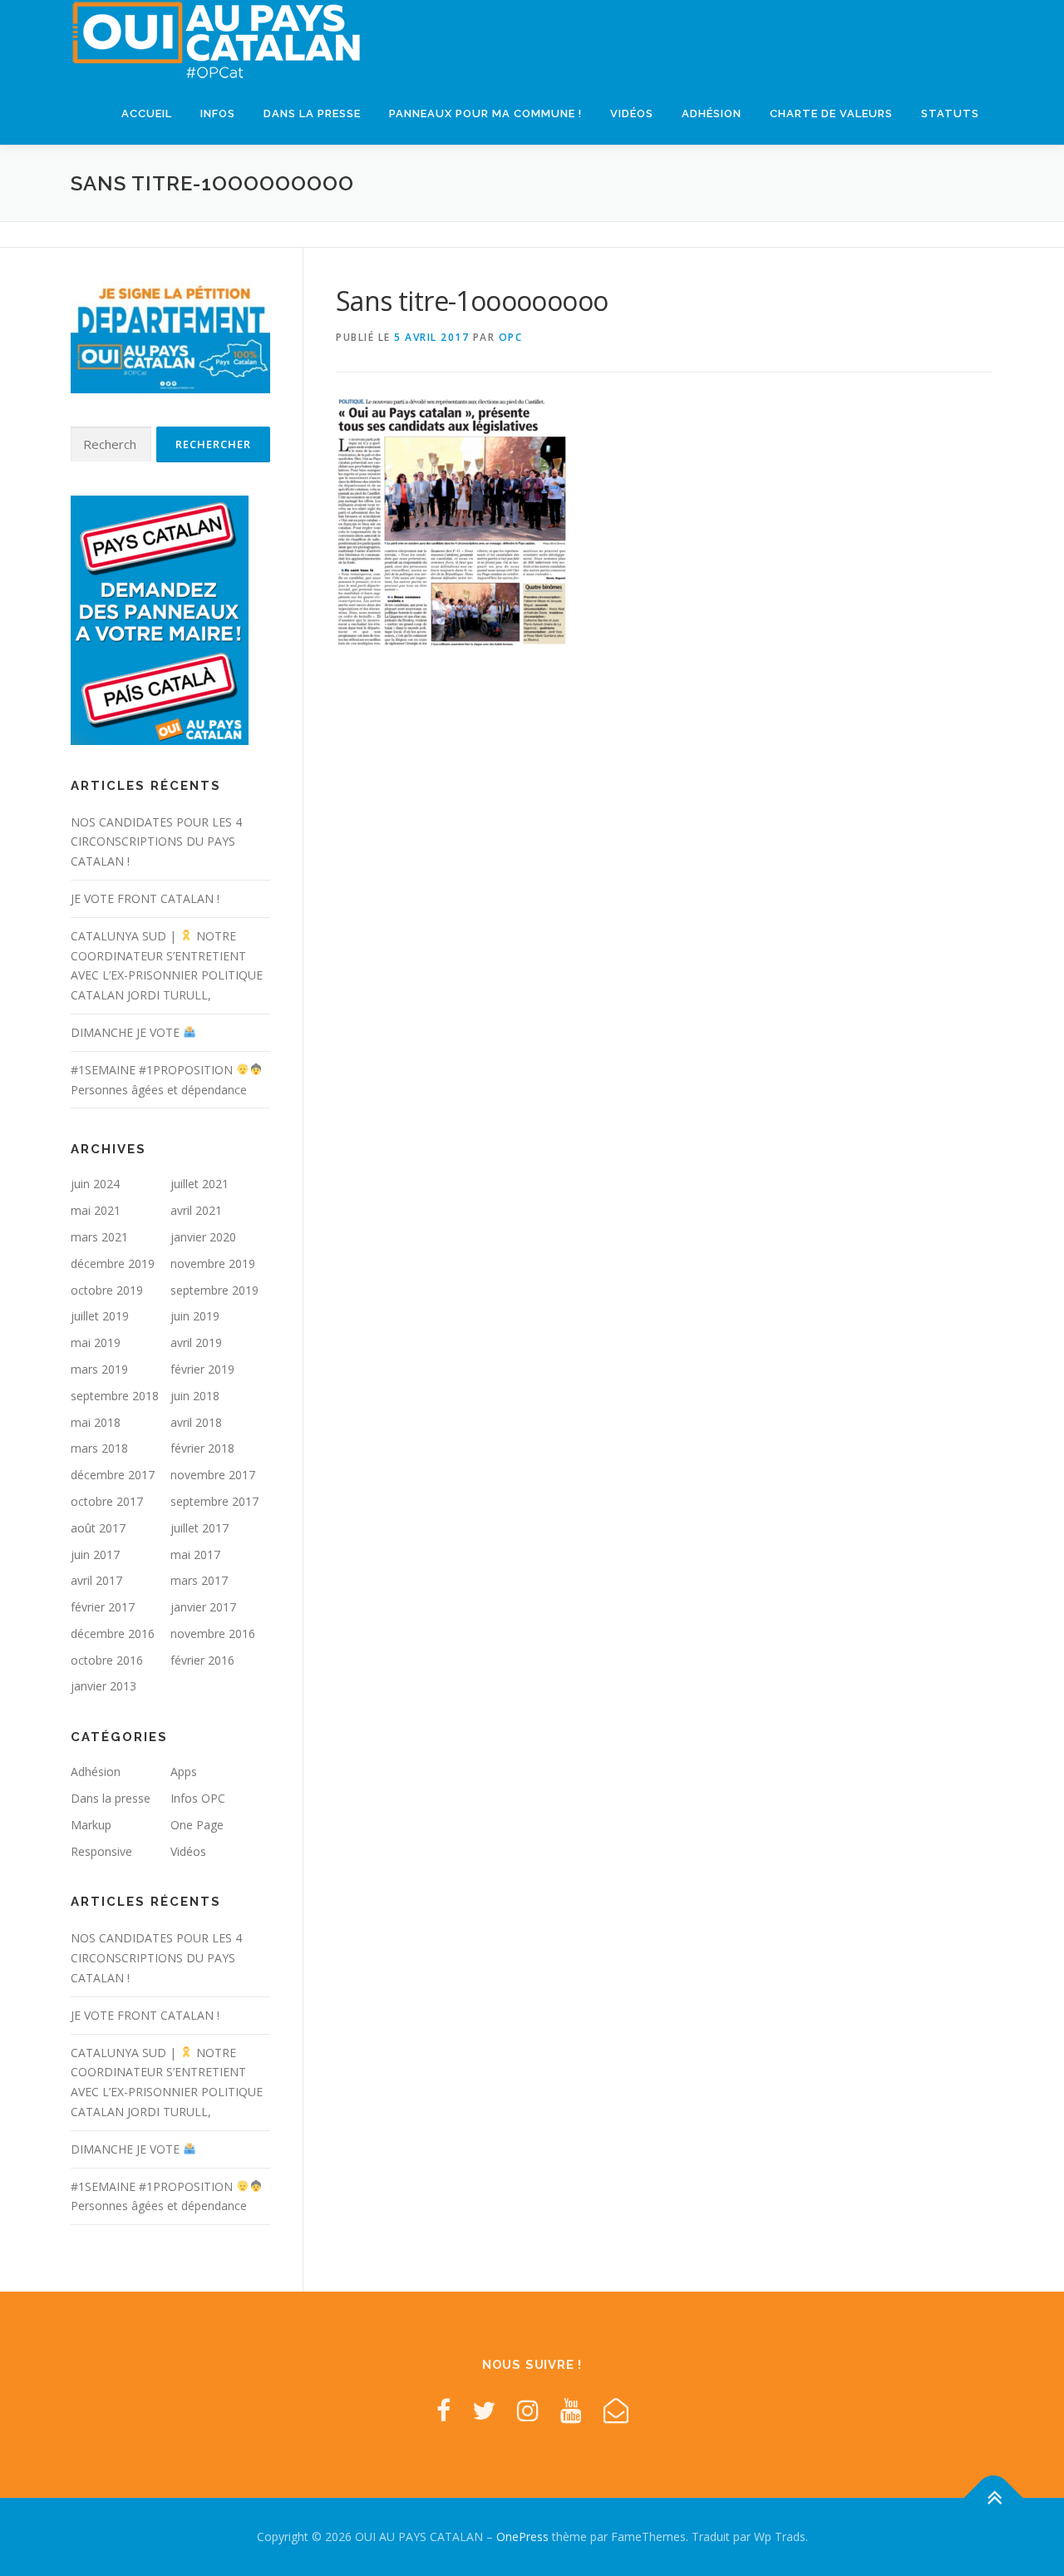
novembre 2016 (213, 1633)
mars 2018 (99, 1448)
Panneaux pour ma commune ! (485, 114)
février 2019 (202, 1369)
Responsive (101, 1851)
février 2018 (202, 1448)
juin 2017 (95, 1554)
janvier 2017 (203, 1607)
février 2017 (103, 1607)
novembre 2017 (213, 1475)
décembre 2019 (113, 1263)
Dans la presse (312, 114)
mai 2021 (96, 1210)
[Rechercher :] (111, 444)
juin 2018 (195, 1396)
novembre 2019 (213, 1263)
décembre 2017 (113, 1475)
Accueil (147, 114)
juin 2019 (195, 1316)
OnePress (522, 2537)
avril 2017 (96, 1580)
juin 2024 (95, 1184)
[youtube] (571, 2410)
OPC (511, 337)
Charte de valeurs (831, 114)
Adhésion (712, 114)
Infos (218, 114)
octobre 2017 (107, 1501)
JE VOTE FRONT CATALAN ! (145, 898)
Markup (91, 1825)
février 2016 (202, 1660)
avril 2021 (196, 1210)
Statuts (950, 114)
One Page (197, 1825)
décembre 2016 (113, 1633)
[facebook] (443, 2410)
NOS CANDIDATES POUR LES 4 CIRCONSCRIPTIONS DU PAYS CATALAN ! (156, 842)
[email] (616, 2410)
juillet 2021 (199, 1184)
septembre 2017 (214, 1501)
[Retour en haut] (994, 2497)
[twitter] (484, 2410)
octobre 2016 (107, 1660)
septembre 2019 (214, 1290)
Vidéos (632, 114)
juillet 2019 (100, 1316)
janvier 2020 (203, 1237)
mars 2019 (99, 1369)
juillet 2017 (199, 1528)
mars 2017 (199, 1580)
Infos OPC (198, 1798)
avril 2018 (196, 1422)
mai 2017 (195, 1554)
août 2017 (98, 1528)
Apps (184, 1772)
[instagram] (528, 2410)
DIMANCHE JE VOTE (127, 1032)
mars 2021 (99, 1237)
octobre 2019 (107, 1290)
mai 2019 (96, 1342)
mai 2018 (96, 1422)
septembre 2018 (115, 1396)
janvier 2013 (103, 1686)
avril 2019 (196, 1342)
